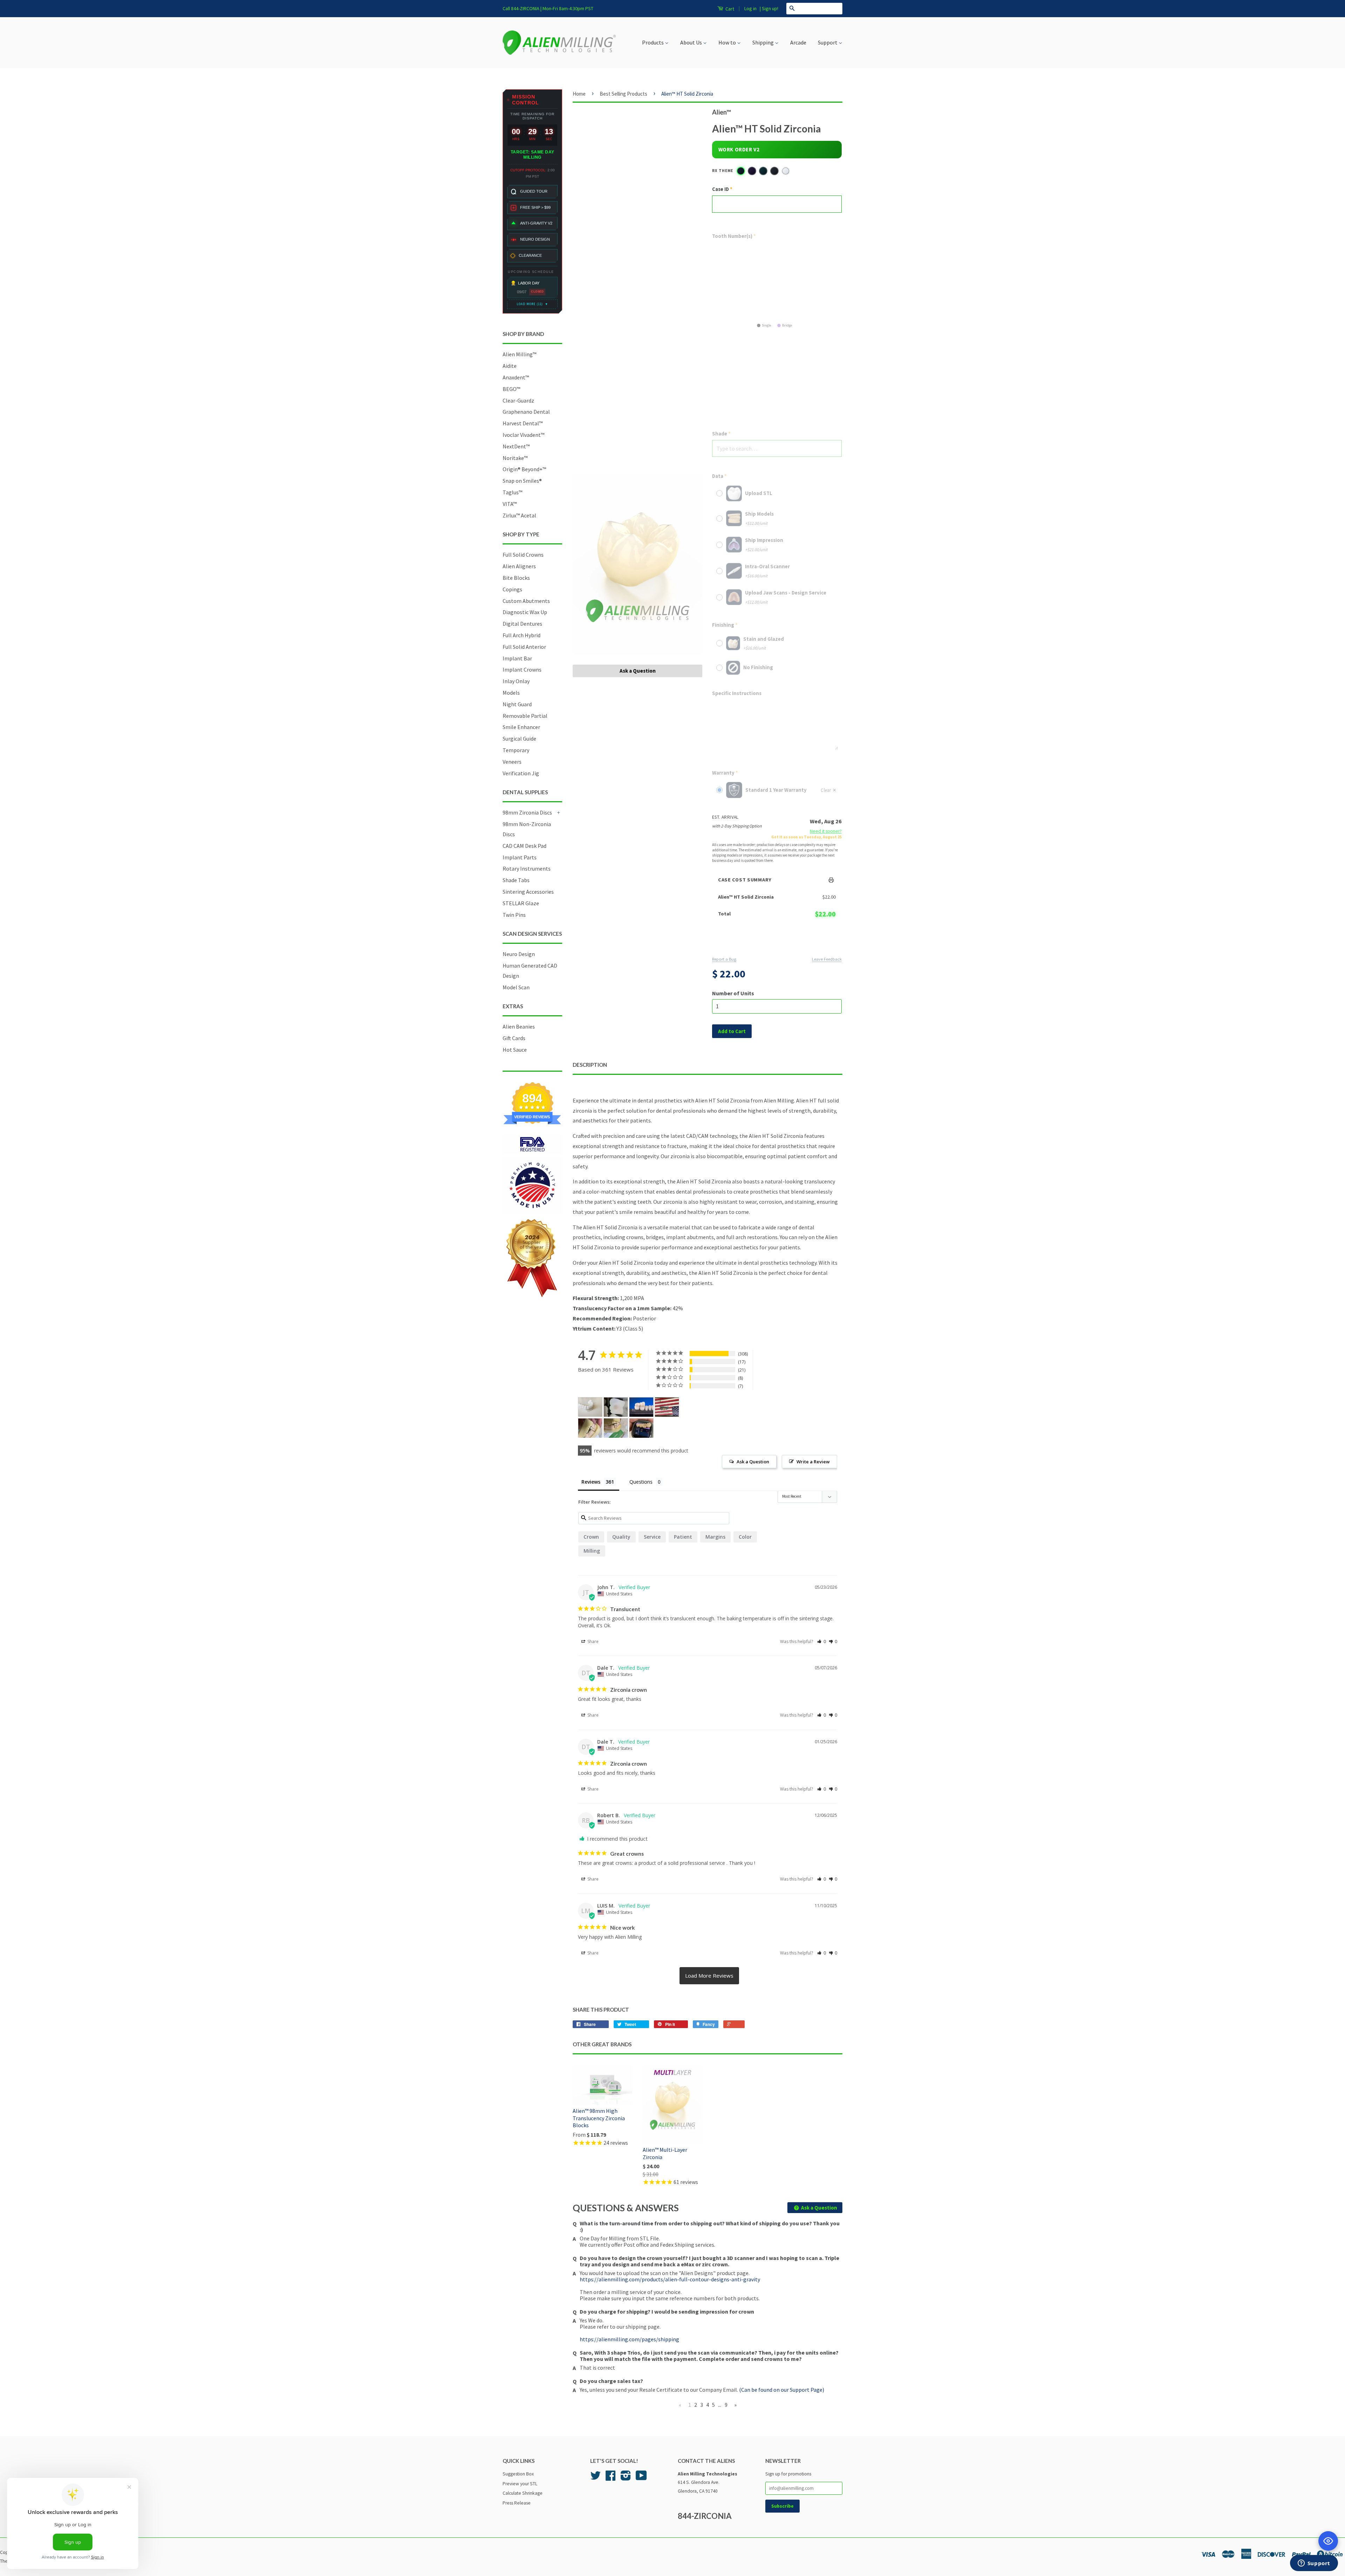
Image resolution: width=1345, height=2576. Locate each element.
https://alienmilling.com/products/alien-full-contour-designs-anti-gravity (670, 2279)
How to (728, 42)
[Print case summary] (832, 880)
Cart (729, 9)
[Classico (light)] (786, 171)
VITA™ (510, 504)
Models (511, 693)
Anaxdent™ (516, 377)
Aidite (510, 366)
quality (621, 1537)
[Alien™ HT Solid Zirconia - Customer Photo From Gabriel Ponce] (641, 1428)
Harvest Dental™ (523, 423)
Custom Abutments (526, 601)
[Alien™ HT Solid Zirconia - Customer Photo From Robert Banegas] (590, 1407)
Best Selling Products (623, 94)
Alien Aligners (519, 566)
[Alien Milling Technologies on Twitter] (595, 2478)
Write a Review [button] (813, 1462)
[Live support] (1328, 2541)
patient (683, 1537)
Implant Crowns (522, 669)
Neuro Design (519, 954)
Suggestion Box (518, 2474)
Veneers (512, 762)
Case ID (720, 189)
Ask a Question (638, 671)
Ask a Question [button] (753, 1462)
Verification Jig (521, 773)
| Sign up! (769, 8)
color (745, 1537)
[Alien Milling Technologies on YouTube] (641, 2478)
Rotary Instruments (527, 868)
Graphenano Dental (526, 412)
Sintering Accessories (528, 892)
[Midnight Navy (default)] (741, 171)
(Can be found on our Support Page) (782, 2390)
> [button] (709, 1976)
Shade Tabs (516, 880)
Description (590, 1065)
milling (592, 1551)
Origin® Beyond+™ (524, 469)
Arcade (798, 42)
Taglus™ (512, 492)
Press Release (517, 2503)
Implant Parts (520, 857)
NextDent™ (516, 446)
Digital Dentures (522, 624)
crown (591, 1537)
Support (828, 42)
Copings (512, 589)
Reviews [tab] (591, 1482)
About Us (692, 42)
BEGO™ (511, 389)
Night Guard (517, 704)
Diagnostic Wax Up (525, 612)
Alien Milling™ (519, 354)
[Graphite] (774, 171)
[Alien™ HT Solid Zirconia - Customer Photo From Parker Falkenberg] (616, 1407)
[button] (822, 1641)
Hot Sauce (515, 1050)
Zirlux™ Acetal (519, 515)
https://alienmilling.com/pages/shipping (629, 2339)
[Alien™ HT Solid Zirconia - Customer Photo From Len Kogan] (590, 1428)
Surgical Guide (519, 739)
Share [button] (592, 1641)
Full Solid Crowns (523, 555)
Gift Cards (514, 1038)
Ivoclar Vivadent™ (523, 435)
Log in (750, 8)
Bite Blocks (516, 578)
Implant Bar (517, 658)
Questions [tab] (641, 1482)
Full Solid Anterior (524, 647)
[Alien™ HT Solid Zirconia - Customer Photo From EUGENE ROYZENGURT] (641, 1407)
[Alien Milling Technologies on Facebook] (611, 2478)
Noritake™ (515, 458)
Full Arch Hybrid (522, 635)
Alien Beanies (519, 1026)
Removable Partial (525, 716)
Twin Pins (514, 915)
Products (653, 42)
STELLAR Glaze (521, 903)
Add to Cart (777, 942)
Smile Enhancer (521, 727)
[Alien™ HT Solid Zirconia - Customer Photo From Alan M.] (667, 1407)
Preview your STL (520, 2484)
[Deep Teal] (763, 171)
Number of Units (733, 993)
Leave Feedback (827, 959)
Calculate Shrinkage (523, 2493)
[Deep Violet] (752, 171)
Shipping (764, 42)
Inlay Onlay (516, 681)
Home (579, 94)
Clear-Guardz (518, 400)
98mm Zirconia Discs (527, 812)
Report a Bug (724, 959)
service (652, 1537)
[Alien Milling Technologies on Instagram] (626, 2478)
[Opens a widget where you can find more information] (1314, 2564)
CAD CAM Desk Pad (525, 846)
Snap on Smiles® (522, 481)
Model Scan (516, 987)
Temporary (516, 750)
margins (715, 1537)
